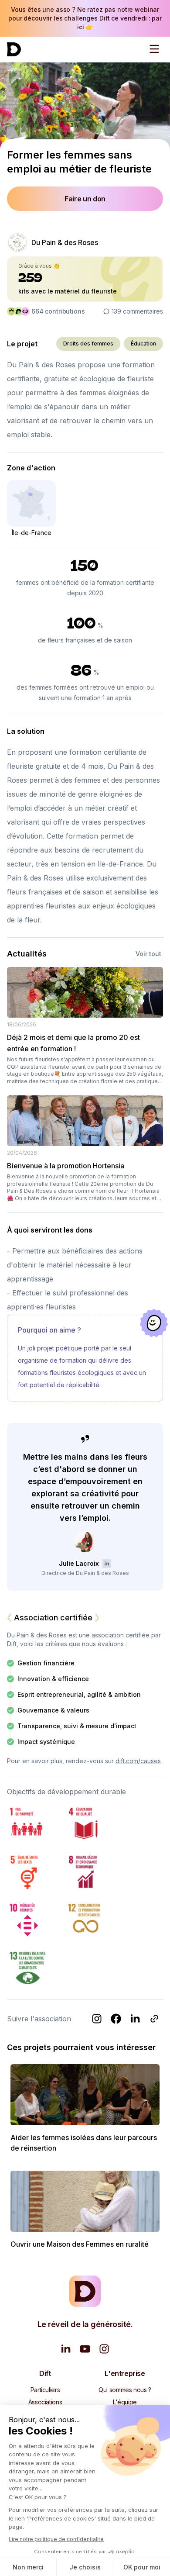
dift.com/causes (138, 1761)
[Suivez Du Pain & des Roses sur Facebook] (116, 2019)
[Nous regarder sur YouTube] (85, 2349)
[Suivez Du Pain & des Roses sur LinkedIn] (135, 2019)
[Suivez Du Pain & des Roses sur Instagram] (97, 2019)
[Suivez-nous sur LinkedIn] (66, 2349)
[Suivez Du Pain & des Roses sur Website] (154, 2019)
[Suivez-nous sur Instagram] (104, 2349)
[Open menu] (154, 49)
